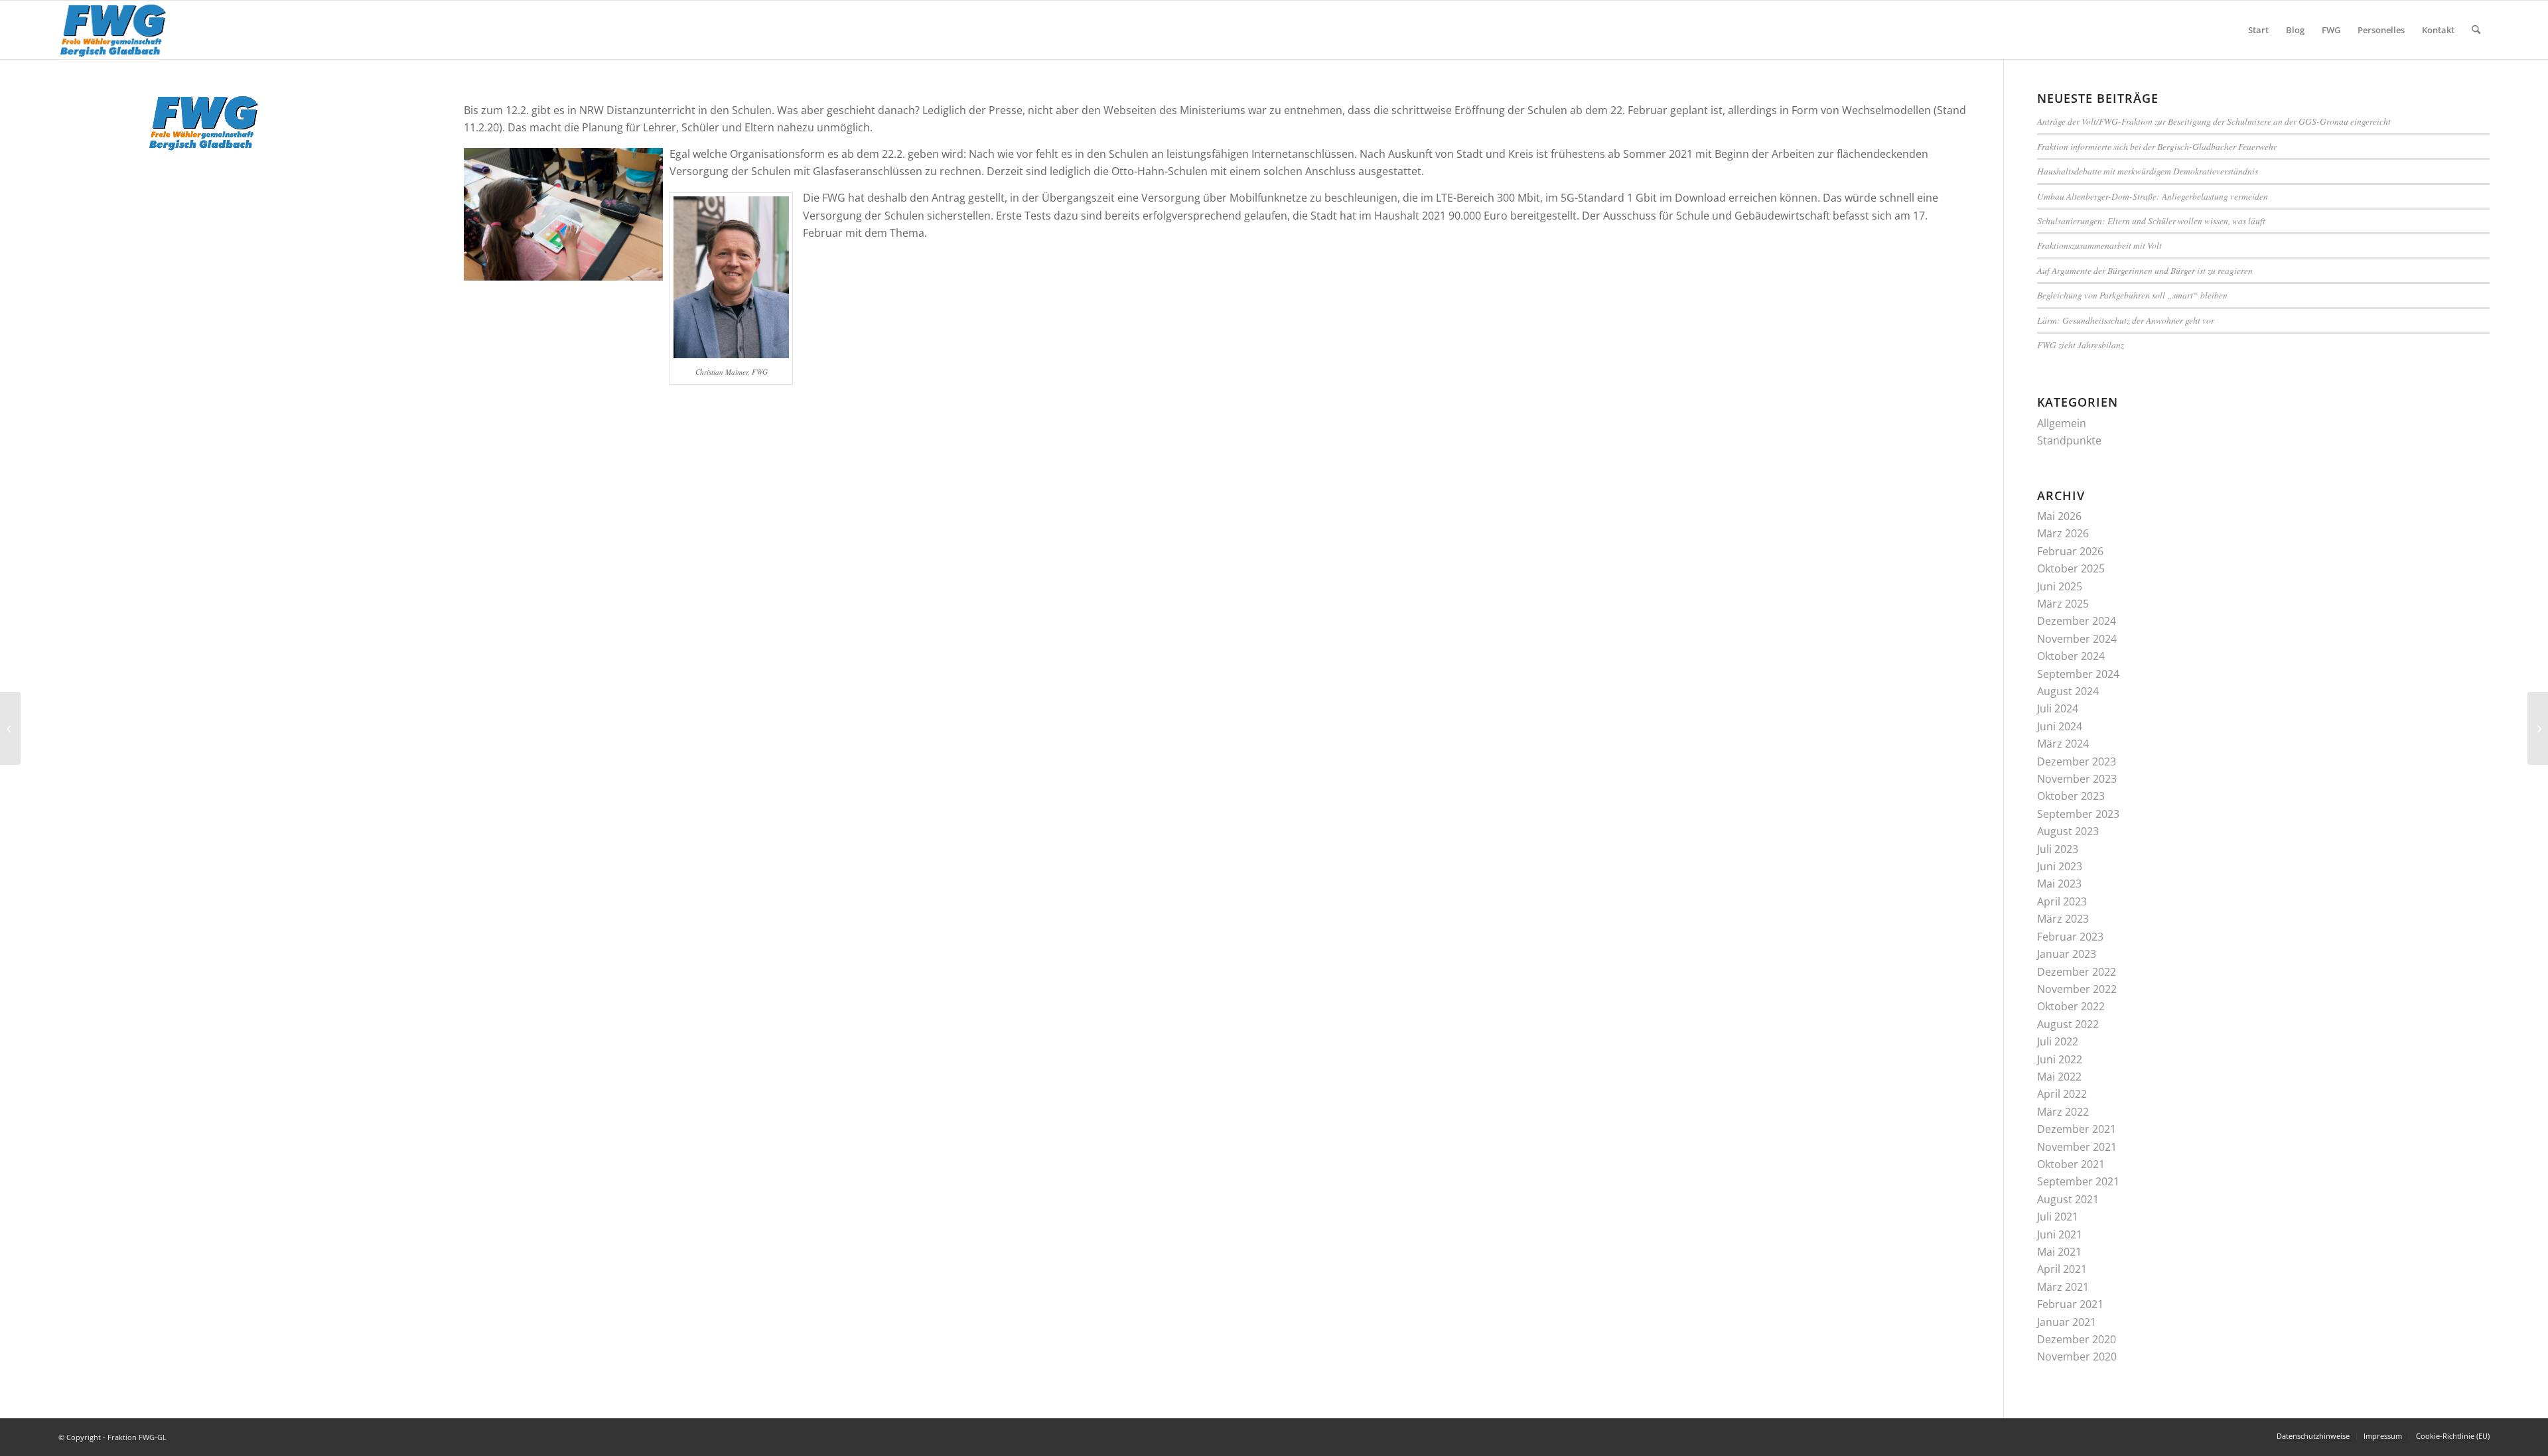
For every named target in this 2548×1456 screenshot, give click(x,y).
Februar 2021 (2070, 1304)
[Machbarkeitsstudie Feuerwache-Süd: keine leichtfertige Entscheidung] (10, 728)
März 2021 (2063, 1287)
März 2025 (2063, 604)
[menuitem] (2258, 30)
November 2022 (2077, 989)
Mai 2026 (2059, 516)
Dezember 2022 (2077, 972)
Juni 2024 (2060, 726)
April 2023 (2062, 901)
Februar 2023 (2070, 937)
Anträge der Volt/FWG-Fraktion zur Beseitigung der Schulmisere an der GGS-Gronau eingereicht (2214, 121)
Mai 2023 (2059, 884)
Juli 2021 (2058, 1217)
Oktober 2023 (2071, 796)
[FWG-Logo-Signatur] (113, 30)
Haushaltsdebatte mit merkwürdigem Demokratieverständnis (2148, 171)
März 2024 (2063, 744)
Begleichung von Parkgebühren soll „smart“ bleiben (2132, 295)
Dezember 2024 (2077, 621)
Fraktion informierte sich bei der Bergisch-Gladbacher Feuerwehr (2157, 146)
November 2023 (2077, 779)
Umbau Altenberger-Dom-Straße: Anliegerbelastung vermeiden (2153, 196)
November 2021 (2077, 1147)
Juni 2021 (2060, 1234)
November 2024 (2077, 639)
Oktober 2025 (2071, 568)
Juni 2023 (2060, 866)
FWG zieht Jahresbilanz (2081, 345)
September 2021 (2078, 1181)
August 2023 (2068, 831)
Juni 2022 (2060, 1059)
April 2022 (2062, 1094)
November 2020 (2077, 1357)
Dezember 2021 (2077, 1129)
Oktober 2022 (2071, 1006)
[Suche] (2476, 30)
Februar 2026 (2070, 551)
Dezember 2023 (2077, 761)
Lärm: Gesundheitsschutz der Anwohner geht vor (2126, 320)
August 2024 (2068, 691)
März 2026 (2063, 533)
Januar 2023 (2067, 954)
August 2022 (2068, 1024)
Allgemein (2062, 423)
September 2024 (2078, 674)
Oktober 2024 (2071, 656)
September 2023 (2078, 814)
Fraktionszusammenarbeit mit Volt (2099, 245)
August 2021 (2068, 1199)
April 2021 (2062, 1269)
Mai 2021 (2059, 1252)
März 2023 (2063, 919)
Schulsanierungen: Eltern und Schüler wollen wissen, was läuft (2151, 221)
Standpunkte (2069, 440)
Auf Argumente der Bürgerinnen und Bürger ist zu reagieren (2145, 270)
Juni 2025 (2060, 586)
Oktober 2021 (2071, 1164)
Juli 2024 (2058, 708)
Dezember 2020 (2077, 1339)
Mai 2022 (2059, 1077)
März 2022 (2063, 1112)
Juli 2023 (2058, 849)
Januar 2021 (2067, 1322)
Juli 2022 (2058, 1041)
